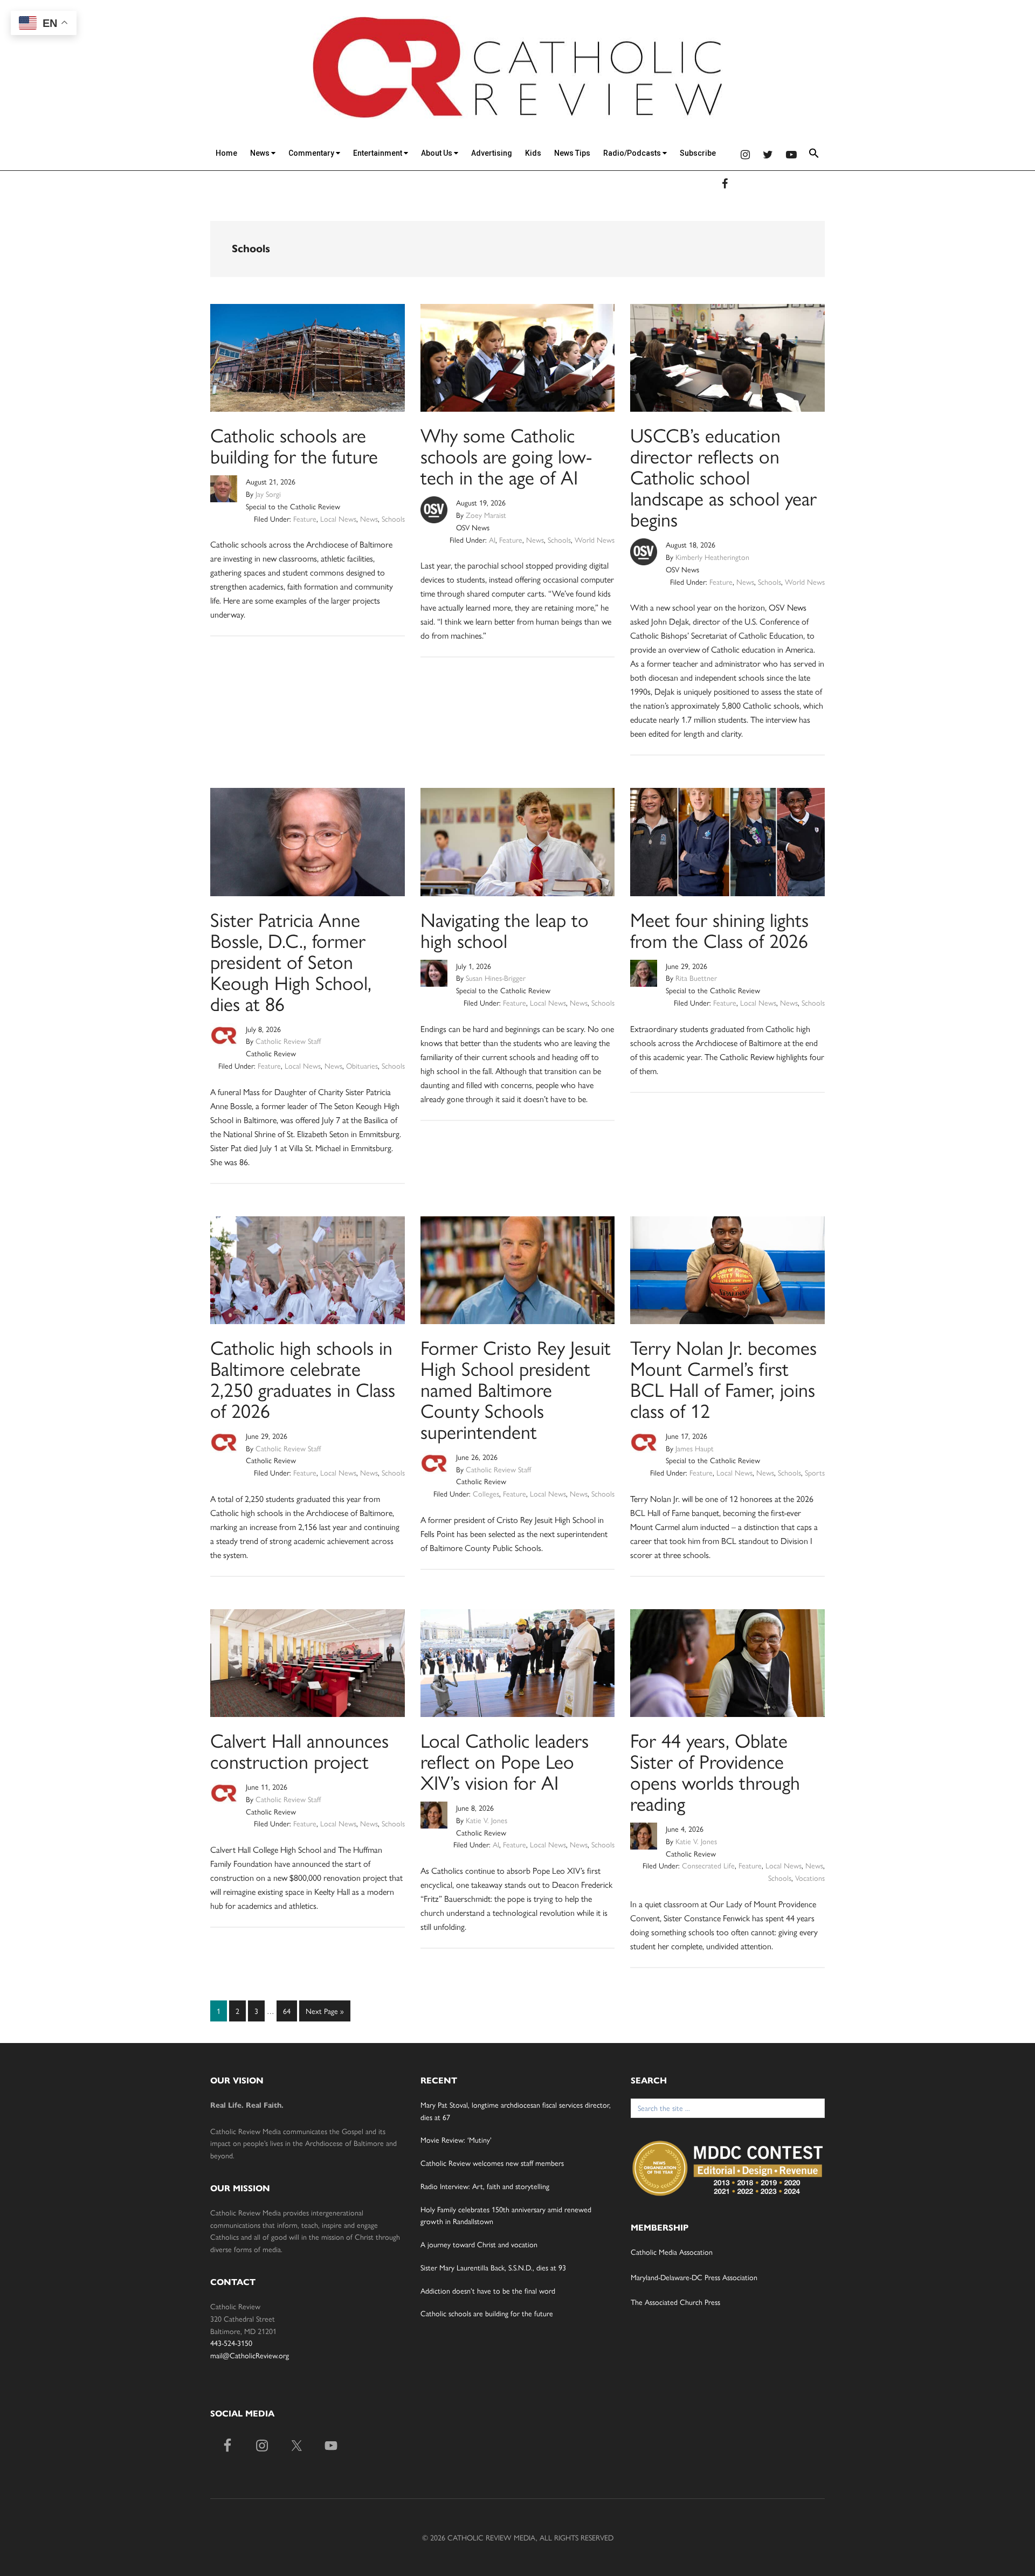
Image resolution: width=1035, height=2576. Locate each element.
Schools (393, 518)
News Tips (572, 153)
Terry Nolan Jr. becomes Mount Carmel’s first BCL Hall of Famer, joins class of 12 (723, 1378)
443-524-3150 (231, 2343)
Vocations (810, 1878)
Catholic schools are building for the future (294, 445)
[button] (814, 155)
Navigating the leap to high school (505, 929)
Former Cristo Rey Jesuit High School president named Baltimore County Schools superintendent (516, 1389)
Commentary (312, 153)
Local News (338, 518)
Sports (815, 1472)
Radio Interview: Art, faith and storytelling (485, 2186)
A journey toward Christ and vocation (479, 2244)
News (261, 153)
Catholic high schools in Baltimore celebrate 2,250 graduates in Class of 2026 (303, 1378)
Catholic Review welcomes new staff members (492, 2163)
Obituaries (362, 1065)
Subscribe (698, 153)
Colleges (486, 1493)
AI (492, 539)
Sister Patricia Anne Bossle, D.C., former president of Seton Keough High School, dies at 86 (291, 961)
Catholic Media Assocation (672, 2252)
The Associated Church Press (675, 2302)
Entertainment (378, 153)
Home (226, 153)
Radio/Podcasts (633, 153)
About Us (437, 153)
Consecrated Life (708, 1865)
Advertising (492, 153)
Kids (533, 153)
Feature (305, 518)
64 (289, 2010)
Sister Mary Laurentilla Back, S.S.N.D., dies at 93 (493, 2267)
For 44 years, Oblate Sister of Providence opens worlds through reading (715, 1771)
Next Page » (325, 2013)
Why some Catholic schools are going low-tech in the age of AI (506, 455)
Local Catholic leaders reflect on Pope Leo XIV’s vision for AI (505, 1761)
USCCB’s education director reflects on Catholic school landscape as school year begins (723, 476)
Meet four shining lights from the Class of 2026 (719, 929)
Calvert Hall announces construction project (299, 1750)
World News (595, 539)
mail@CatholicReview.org (250, 2355)
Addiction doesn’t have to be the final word (488, 2290)
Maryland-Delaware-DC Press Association (694, 2277)
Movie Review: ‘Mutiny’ (456, 2139)
